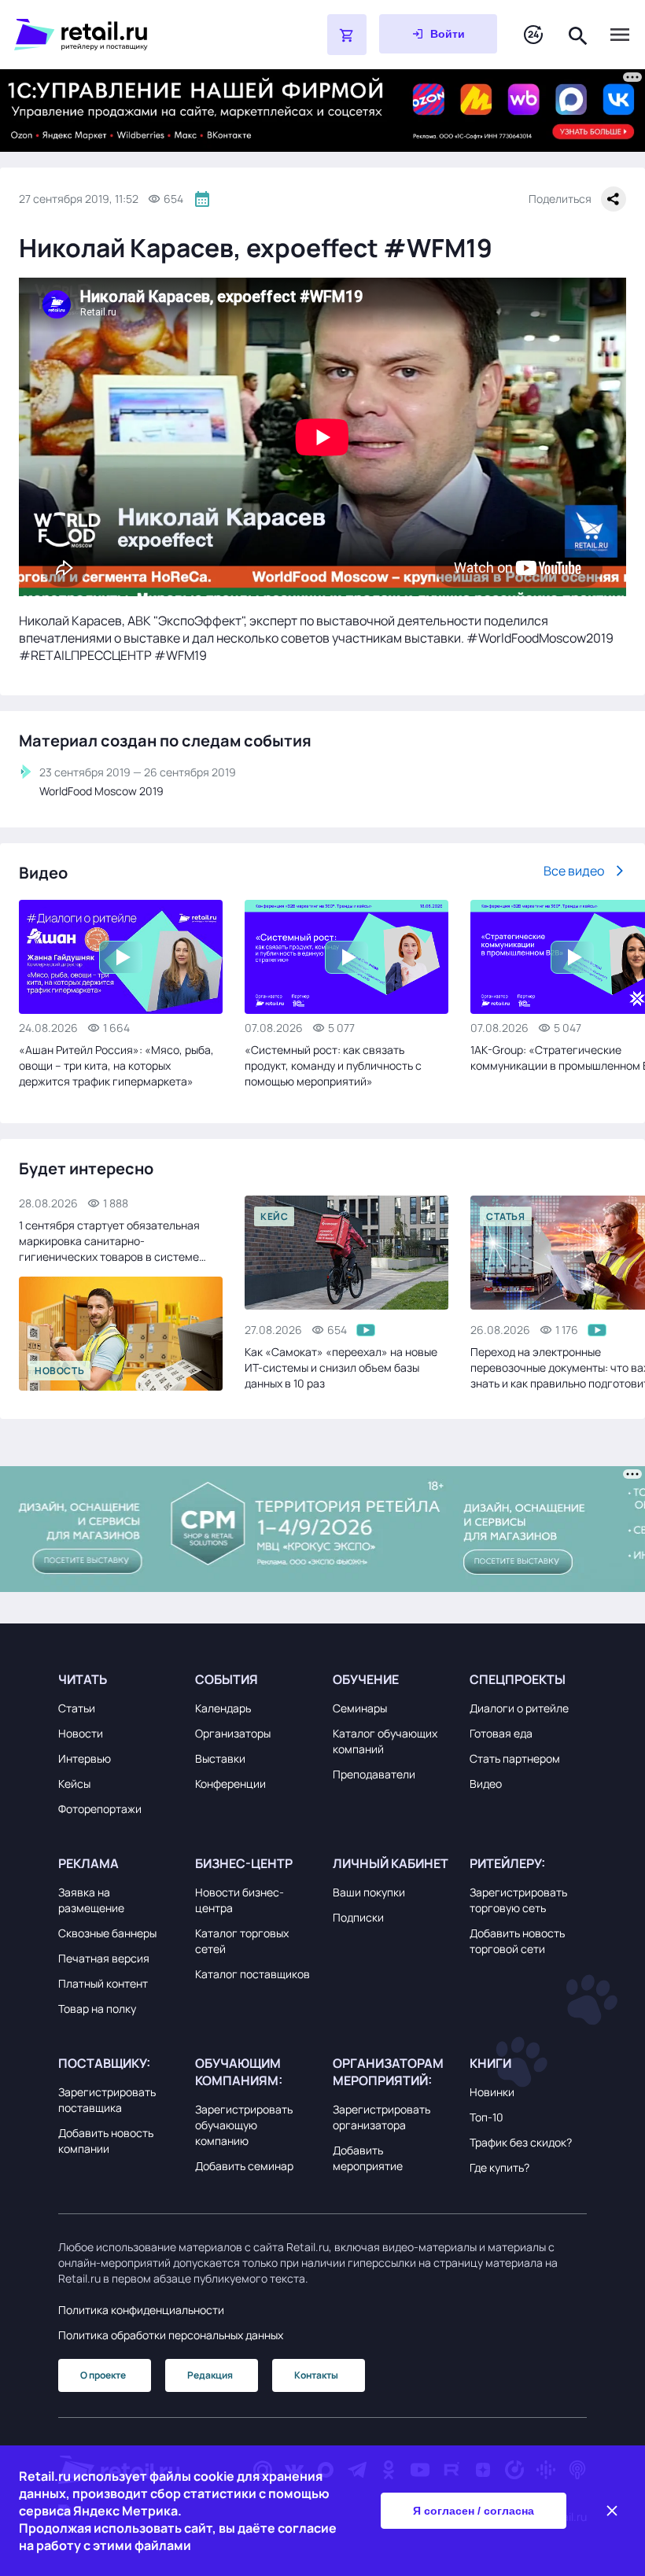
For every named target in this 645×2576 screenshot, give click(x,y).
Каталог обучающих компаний (385, 1741)
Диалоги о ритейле (519, 1708)
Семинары (360, 1708)
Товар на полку (97, 2008)
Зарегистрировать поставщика (107, 2100)
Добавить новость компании (106, 2141)
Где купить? (499, 2167)
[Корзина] (347, 35)
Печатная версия (104, 1958)
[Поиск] (578, 34)
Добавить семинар (244, 2166)
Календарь (223, 1708)
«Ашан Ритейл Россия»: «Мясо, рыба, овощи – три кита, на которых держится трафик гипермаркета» (116, 1065)
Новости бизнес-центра (240, 1900)
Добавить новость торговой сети (517, 1941)
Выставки (220, 1758)
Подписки (358, 1917)
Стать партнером (515, 1758)
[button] (117, 1679)
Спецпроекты (518, 1679)
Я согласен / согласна (474, 2511)
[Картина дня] (533, 35)
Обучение (366, 1679)
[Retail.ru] (131, 35)
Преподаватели (374, 1774)
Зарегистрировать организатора (381, 2117)
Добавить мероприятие (368, 2158)
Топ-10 (487, 2117)
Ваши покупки (369, 1892)
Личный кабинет (391, 1863)
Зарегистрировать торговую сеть (518, 1900)
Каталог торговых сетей (242, 1941)
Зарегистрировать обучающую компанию (244, 2125)
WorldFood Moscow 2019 (101, 791)
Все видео (574, 871)
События (227, 1679)
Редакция (210, 2375)
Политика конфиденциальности (141, 2310)
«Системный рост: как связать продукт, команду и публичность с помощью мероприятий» (333, 1065)
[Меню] (620, 35)
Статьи (77, 1708)
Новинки (492, 2092)
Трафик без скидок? (521, 2142)
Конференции (230, 1784)
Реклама (88, 1863)
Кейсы (74, 1784)
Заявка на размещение (91, 1900)
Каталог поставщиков (252, 1974)
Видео (486, 1784)
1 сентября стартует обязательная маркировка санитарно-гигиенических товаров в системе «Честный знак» (109, 1241)
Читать (83, 1679)
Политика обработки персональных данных (171, 2335)
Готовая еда (501, 1733)
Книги (490, 2063)
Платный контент (103, 1983)
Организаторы (233, 1733)
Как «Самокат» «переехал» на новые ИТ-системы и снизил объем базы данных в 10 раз (341, 1367)
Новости (81, 1733)
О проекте (103, 2375)
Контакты (316, 2375)
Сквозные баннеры (107, 1933)
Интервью (85, 1758)
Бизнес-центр (244, 1863)
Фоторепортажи (100, 1809)
